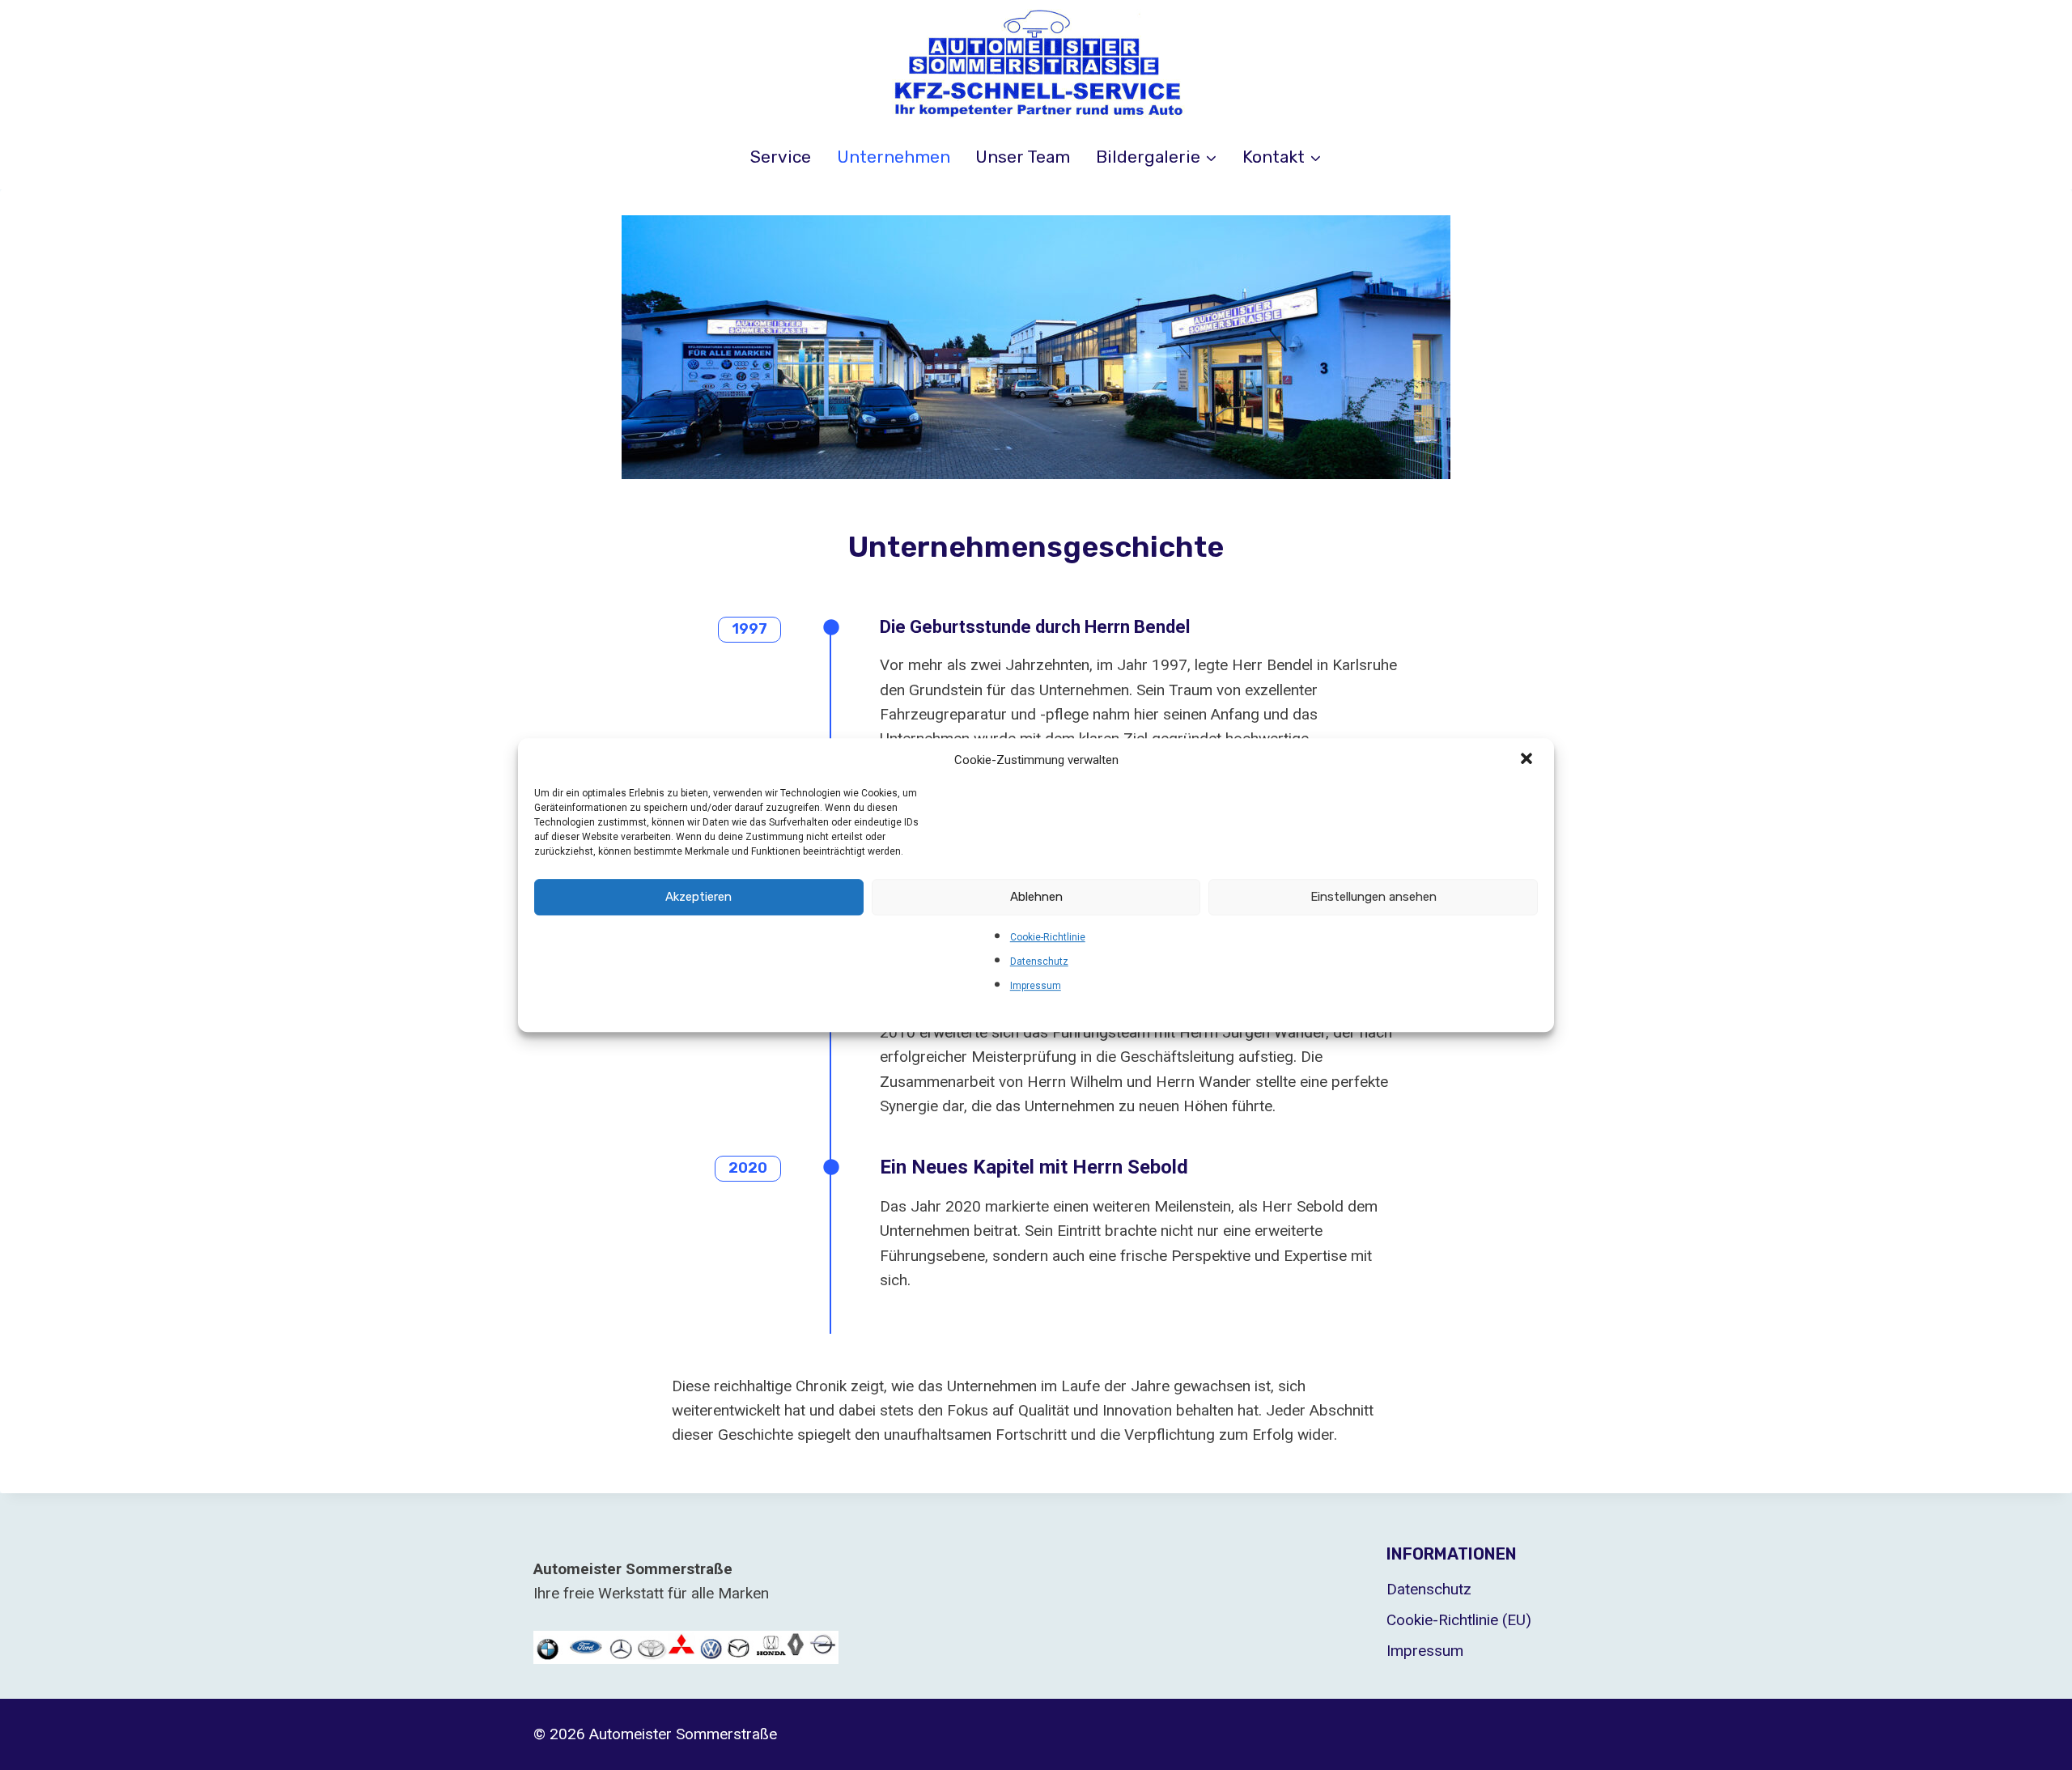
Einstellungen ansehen (1374, 897)
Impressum (1036, 986)
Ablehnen (1036, 897)
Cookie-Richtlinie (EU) (1459, 1620)
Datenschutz (1039, 961)
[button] (1528, 760)
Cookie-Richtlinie (1048, 937)
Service (781, 157)
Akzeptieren (698, 897)
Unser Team (1023, 157)
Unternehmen (894, 157)
